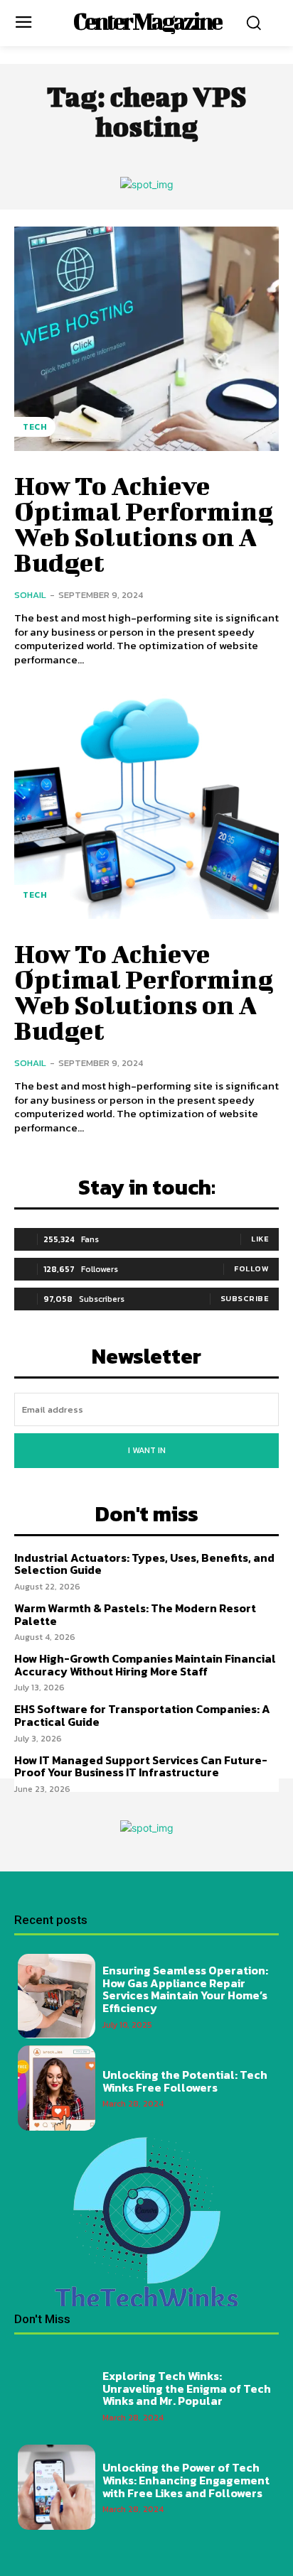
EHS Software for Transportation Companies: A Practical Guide (142, 1715)
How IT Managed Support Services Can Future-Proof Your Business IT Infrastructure (141, 1766)
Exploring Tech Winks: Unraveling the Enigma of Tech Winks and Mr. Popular (187, 2388)
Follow (251, 1268)
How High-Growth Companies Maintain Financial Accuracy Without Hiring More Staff (145, 1665)
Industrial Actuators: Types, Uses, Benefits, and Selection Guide (144, 1564)
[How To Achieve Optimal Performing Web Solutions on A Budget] (146, 339)
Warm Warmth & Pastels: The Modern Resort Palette (135, 1614)
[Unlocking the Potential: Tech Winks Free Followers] (57, 2088)
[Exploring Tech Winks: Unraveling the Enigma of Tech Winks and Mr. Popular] (57, 2395)
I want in (147, 1450)
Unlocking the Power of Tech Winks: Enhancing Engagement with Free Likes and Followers (186, 2480)
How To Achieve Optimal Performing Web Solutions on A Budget (144, 523)
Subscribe (245, 1298)
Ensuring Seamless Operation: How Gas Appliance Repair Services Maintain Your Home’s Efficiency (185, 1989)
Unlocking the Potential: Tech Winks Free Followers (185, 2081)
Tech (35, 427)
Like (260, 1239)
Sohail (30, 595)
